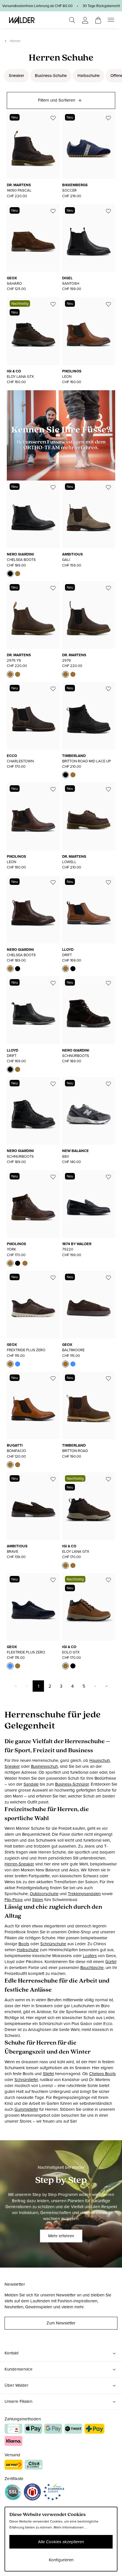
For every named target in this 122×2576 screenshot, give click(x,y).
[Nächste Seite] (95, 1686)
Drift (67, 955)
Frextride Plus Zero (26, 1350)
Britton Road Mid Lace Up (87, 761)
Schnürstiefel (26, 2080)
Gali (66, 560)
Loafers (90, 1956)
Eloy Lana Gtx (20, 377)
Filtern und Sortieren (57, 100)
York (11, 1249)
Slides (38, 1900)
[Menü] (111, 20)
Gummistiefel (26, 2109)
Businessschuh (44, 1766)
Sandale (31, 1784)
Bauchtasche (92, 1968)
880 (66, 1156)
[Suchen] (72, 20)
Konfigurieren (61, 2560)
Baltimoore (73, 1350)
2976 (67, 660)
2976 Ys (14, 660)
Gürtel (111, 1962)
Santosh (71, 283)
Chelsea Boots (21, 560)
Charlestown (20, 761)
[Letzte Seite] (106, 1686)
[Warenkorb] (98, 18)
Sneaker (16, 76)
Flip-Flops (14, 1900)
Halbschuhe (89, 76)
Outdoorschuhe (44, 1894)
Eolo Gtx (71, 1652)
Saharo (14, 283)
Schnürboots (76, 1056)
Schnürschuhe (53, 1944)
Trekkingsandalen (84, 1894)
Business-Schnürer (72, 1784)
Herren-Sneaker (19, 1864)
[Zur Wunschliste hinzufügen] (53, 118)
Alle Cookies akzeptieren (61, 2542)
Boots (24, 1944)
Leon (67, 377)
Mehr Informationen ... (70, 2527)
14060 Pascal (19, 190)
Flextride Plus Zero (26, 1652)
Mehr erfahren (61, 2236)
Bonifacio (16, 1451)
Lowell (69, 862)
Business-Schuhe (51, 76)
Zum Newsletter (61, 2323)
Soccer (69, 190)
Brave (12, 1551)
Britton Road (75, 1451)
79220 (68, 1249)
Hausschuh (100, 1760)
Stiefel (48, 2074)
